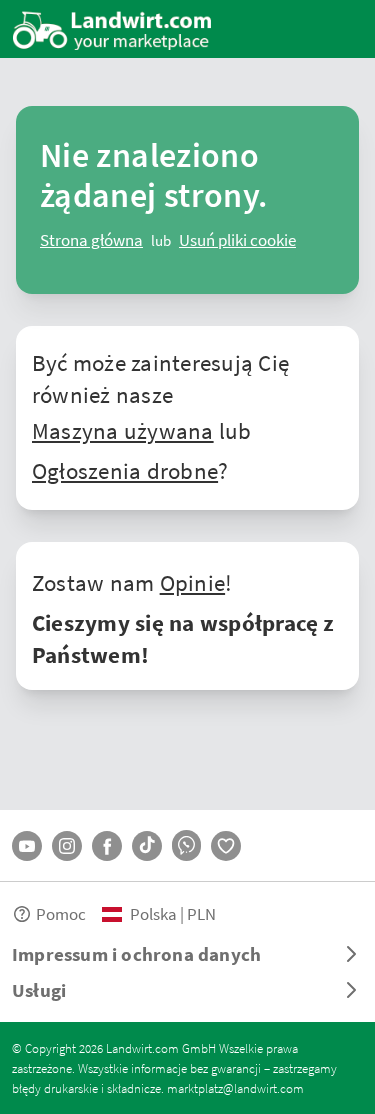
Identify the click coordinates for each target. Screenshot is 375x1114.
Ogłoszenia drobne (125, 470)
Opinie (192, 582)
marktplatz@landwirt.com (235, 1088)
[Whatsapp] (186, 845)
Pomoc (61, 913)
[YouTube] (27, 846)
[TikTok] (147, 846)
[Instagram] (67, 846)
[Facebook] (107, 846)
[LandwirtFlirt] (226, 846)
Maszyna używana (123, 430)
